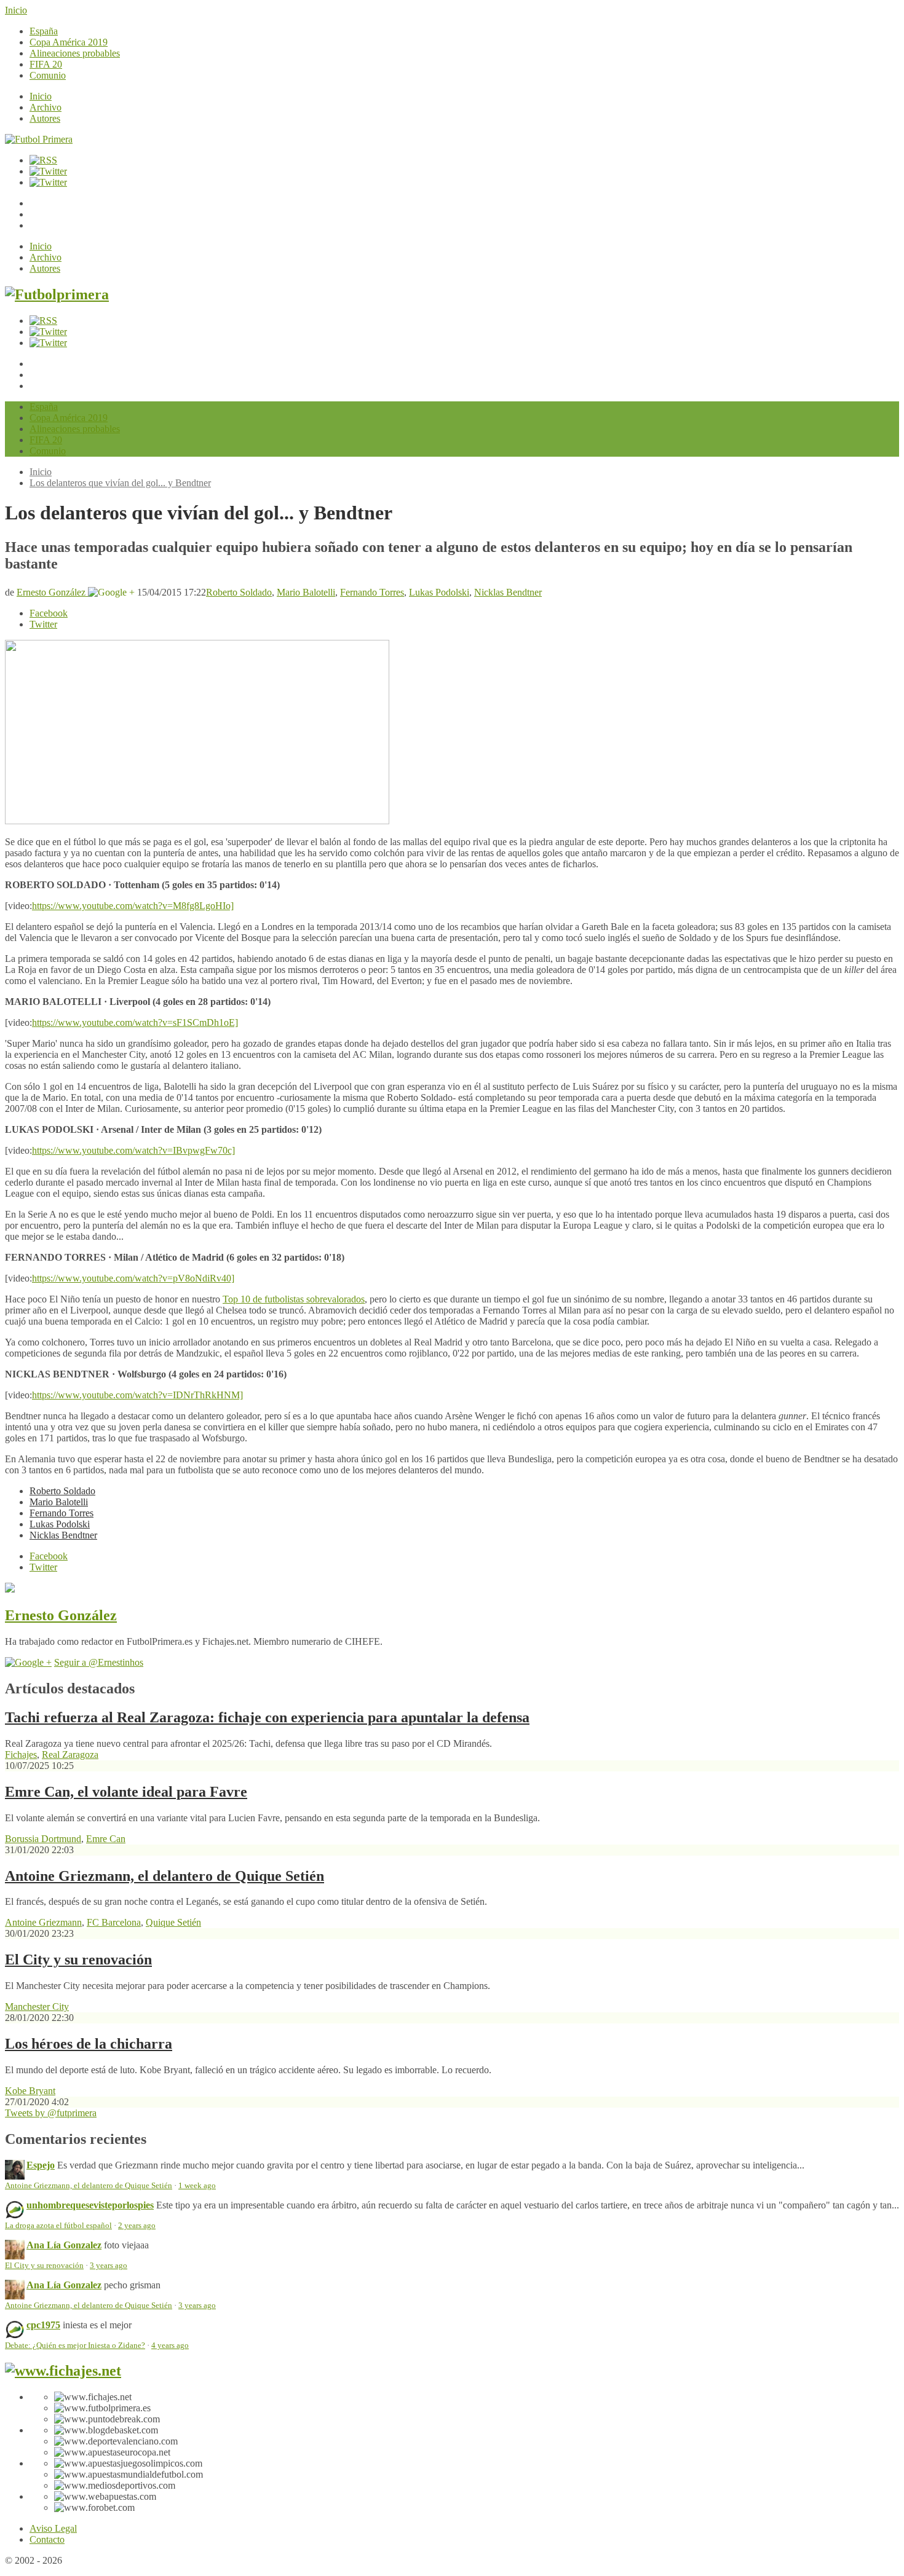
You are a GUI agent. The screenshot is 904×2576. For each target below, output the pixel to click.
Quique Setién (173, 1922)
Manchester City (37, 2007)
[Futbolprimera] (57, 294)
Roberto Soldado (239, 592)
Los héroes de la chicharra (89, 2044)
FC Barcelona (114, 1922)
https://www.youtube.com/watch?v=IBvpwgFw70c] (133, 1150)
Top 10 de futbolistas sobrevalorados (294, 1299)
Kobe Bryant (30, 2091)
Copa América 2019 (69, 42)
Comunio (48, 75)
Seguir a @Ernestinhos (99, 1662)
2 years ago (137, 2226)
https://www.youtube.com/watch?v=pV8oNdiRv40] (133, 1278)
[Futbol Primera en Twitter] (48, 182)
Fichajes (21, 1755)
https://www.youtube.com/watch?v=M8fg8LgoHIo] (133, 906)
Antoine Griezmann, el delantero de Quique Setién (165, 1876)
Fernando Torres (372, 592)
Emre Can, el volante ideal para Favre (126, 1792)
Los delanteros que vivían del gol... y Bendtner (120, 483)
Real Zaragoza (70, 1755)
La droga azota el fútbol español (58, 2226)
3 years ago (109, 2266)
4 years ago (170, 2346)
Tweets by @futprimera (51, 2113)
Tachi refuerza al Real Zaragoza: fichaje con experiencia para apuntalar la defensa (267, 1717)
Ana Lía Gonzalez (64, 2245)
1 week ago (197, 2186)
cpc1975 (43, 2325)
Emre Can (106, 1839)
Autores (45, 118)
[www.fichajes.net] (63, 2371)
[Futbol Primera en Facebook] (48, 171)
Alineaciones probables (75, 53)
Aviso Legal (53, 2528)
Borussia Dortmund (43, 1839)
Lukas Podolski (439, 592)
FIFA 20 (46, 64)
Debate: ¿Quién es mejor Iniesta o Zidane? (75, 2346)
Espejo (41, 2165)
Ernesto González (52, 592)
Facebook (49, 613)
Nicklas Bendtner (508, 592)
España (44, 31)
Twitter (43, 624)
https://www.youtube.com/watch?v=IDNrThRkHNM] (137, 1395)
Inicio (16, 10)
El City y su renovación (78, 1960)
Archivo (46, 107)
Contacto (47, 2539)
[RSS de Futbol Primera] (43, 160)
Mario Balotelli (306, 592)
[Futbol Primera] (39, 139)
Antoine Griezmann (43, 1922)
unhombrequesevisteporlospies (90, 2205)
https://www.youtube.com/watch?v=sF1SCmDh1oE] (135, 1022)
